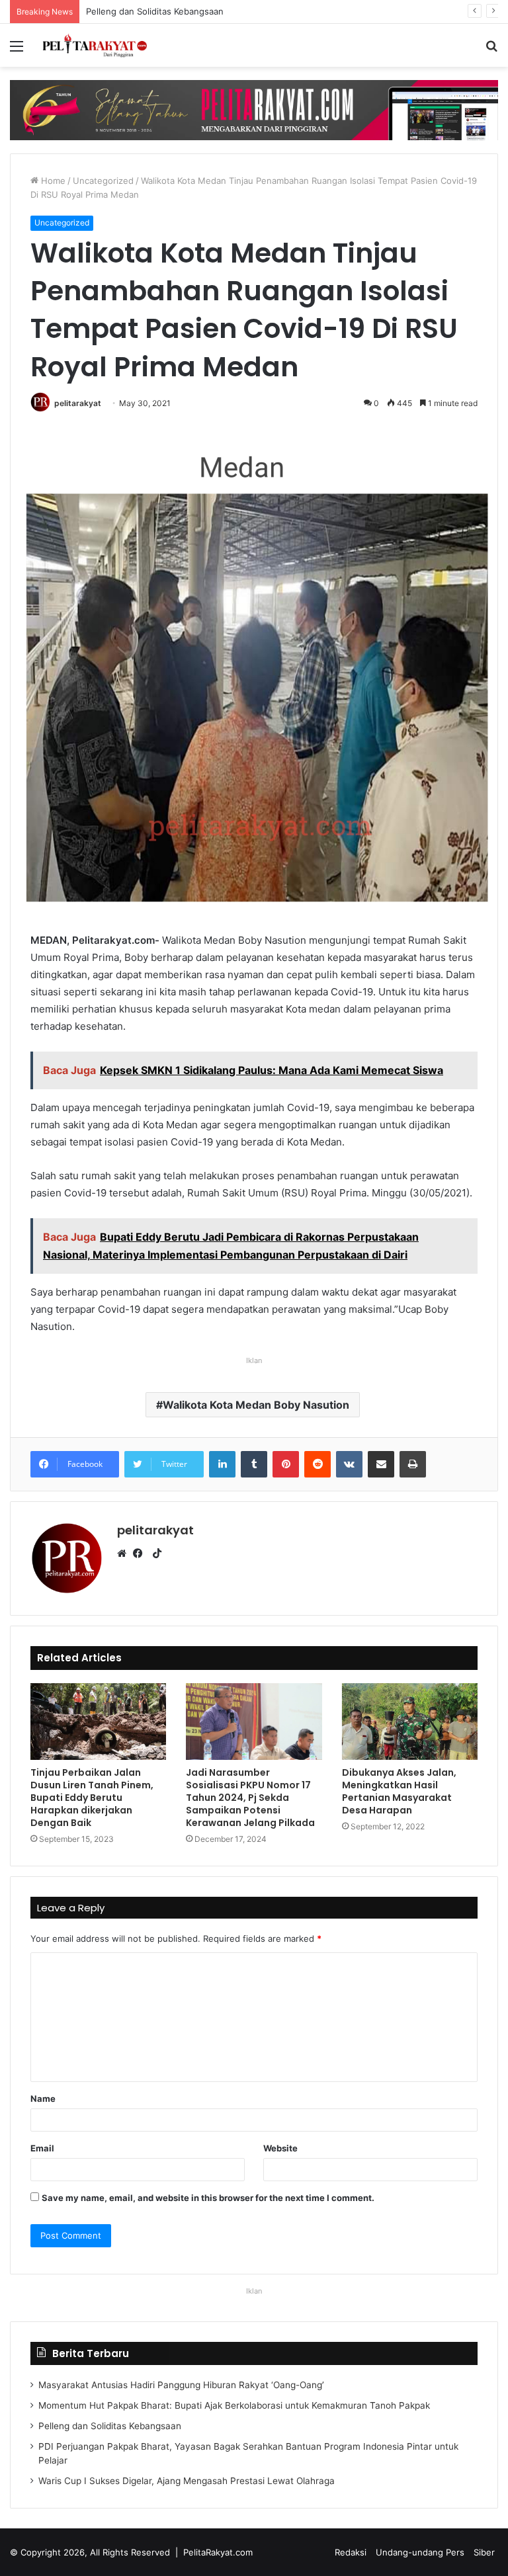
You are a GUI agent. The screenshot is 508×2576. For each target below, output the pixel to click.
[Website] (125, 1554)
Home (52, 181)
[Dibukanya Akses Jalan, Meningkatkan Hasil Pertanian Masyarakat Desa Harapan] (410, 1721)
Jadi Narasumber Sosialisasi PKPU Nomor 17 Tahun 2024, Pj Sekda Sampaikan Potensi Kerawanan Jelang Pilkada (250, 1798)
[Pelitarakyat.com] (103, 45)
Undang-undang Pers (420, 2552)
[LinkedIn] (222, 1464)
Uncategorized (103, 181)
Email (42, 2148)
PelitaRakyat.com (218, 2552)
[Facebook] (141, 1554)
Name (43, 2098)
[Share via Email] (381, 1464)
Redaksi (351, 2552)
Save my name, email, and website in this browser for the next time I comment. (208, 2198)
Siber (484, 2552)
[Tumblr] (254, 1464)
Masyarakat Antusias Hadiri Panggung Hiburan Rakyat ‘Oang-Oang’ (181, 2385)
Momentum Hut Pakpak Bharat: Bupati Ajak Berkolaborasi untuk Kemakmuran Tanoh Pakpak (234, 2405)
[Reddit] (317, 1464)
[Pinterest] (286, 1464)
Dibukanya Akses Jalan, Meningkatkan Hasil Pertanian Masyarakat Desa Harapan (399, 1791)
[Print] (413, 1464)
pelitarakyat (78, 403)
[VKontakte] (349, 1464)
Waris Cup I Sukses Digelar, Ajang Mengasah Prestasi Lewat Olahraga (187, 2481)
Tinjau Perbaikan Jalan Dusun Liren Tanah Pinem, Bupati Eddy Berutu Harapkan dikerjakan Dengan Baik (92, 1798)
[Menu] (17, 51)
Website (280, 2148)
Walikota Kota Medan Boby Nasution (256, 1405)
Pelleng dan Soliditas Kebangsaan (142, 11)
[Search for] (491, 51)
